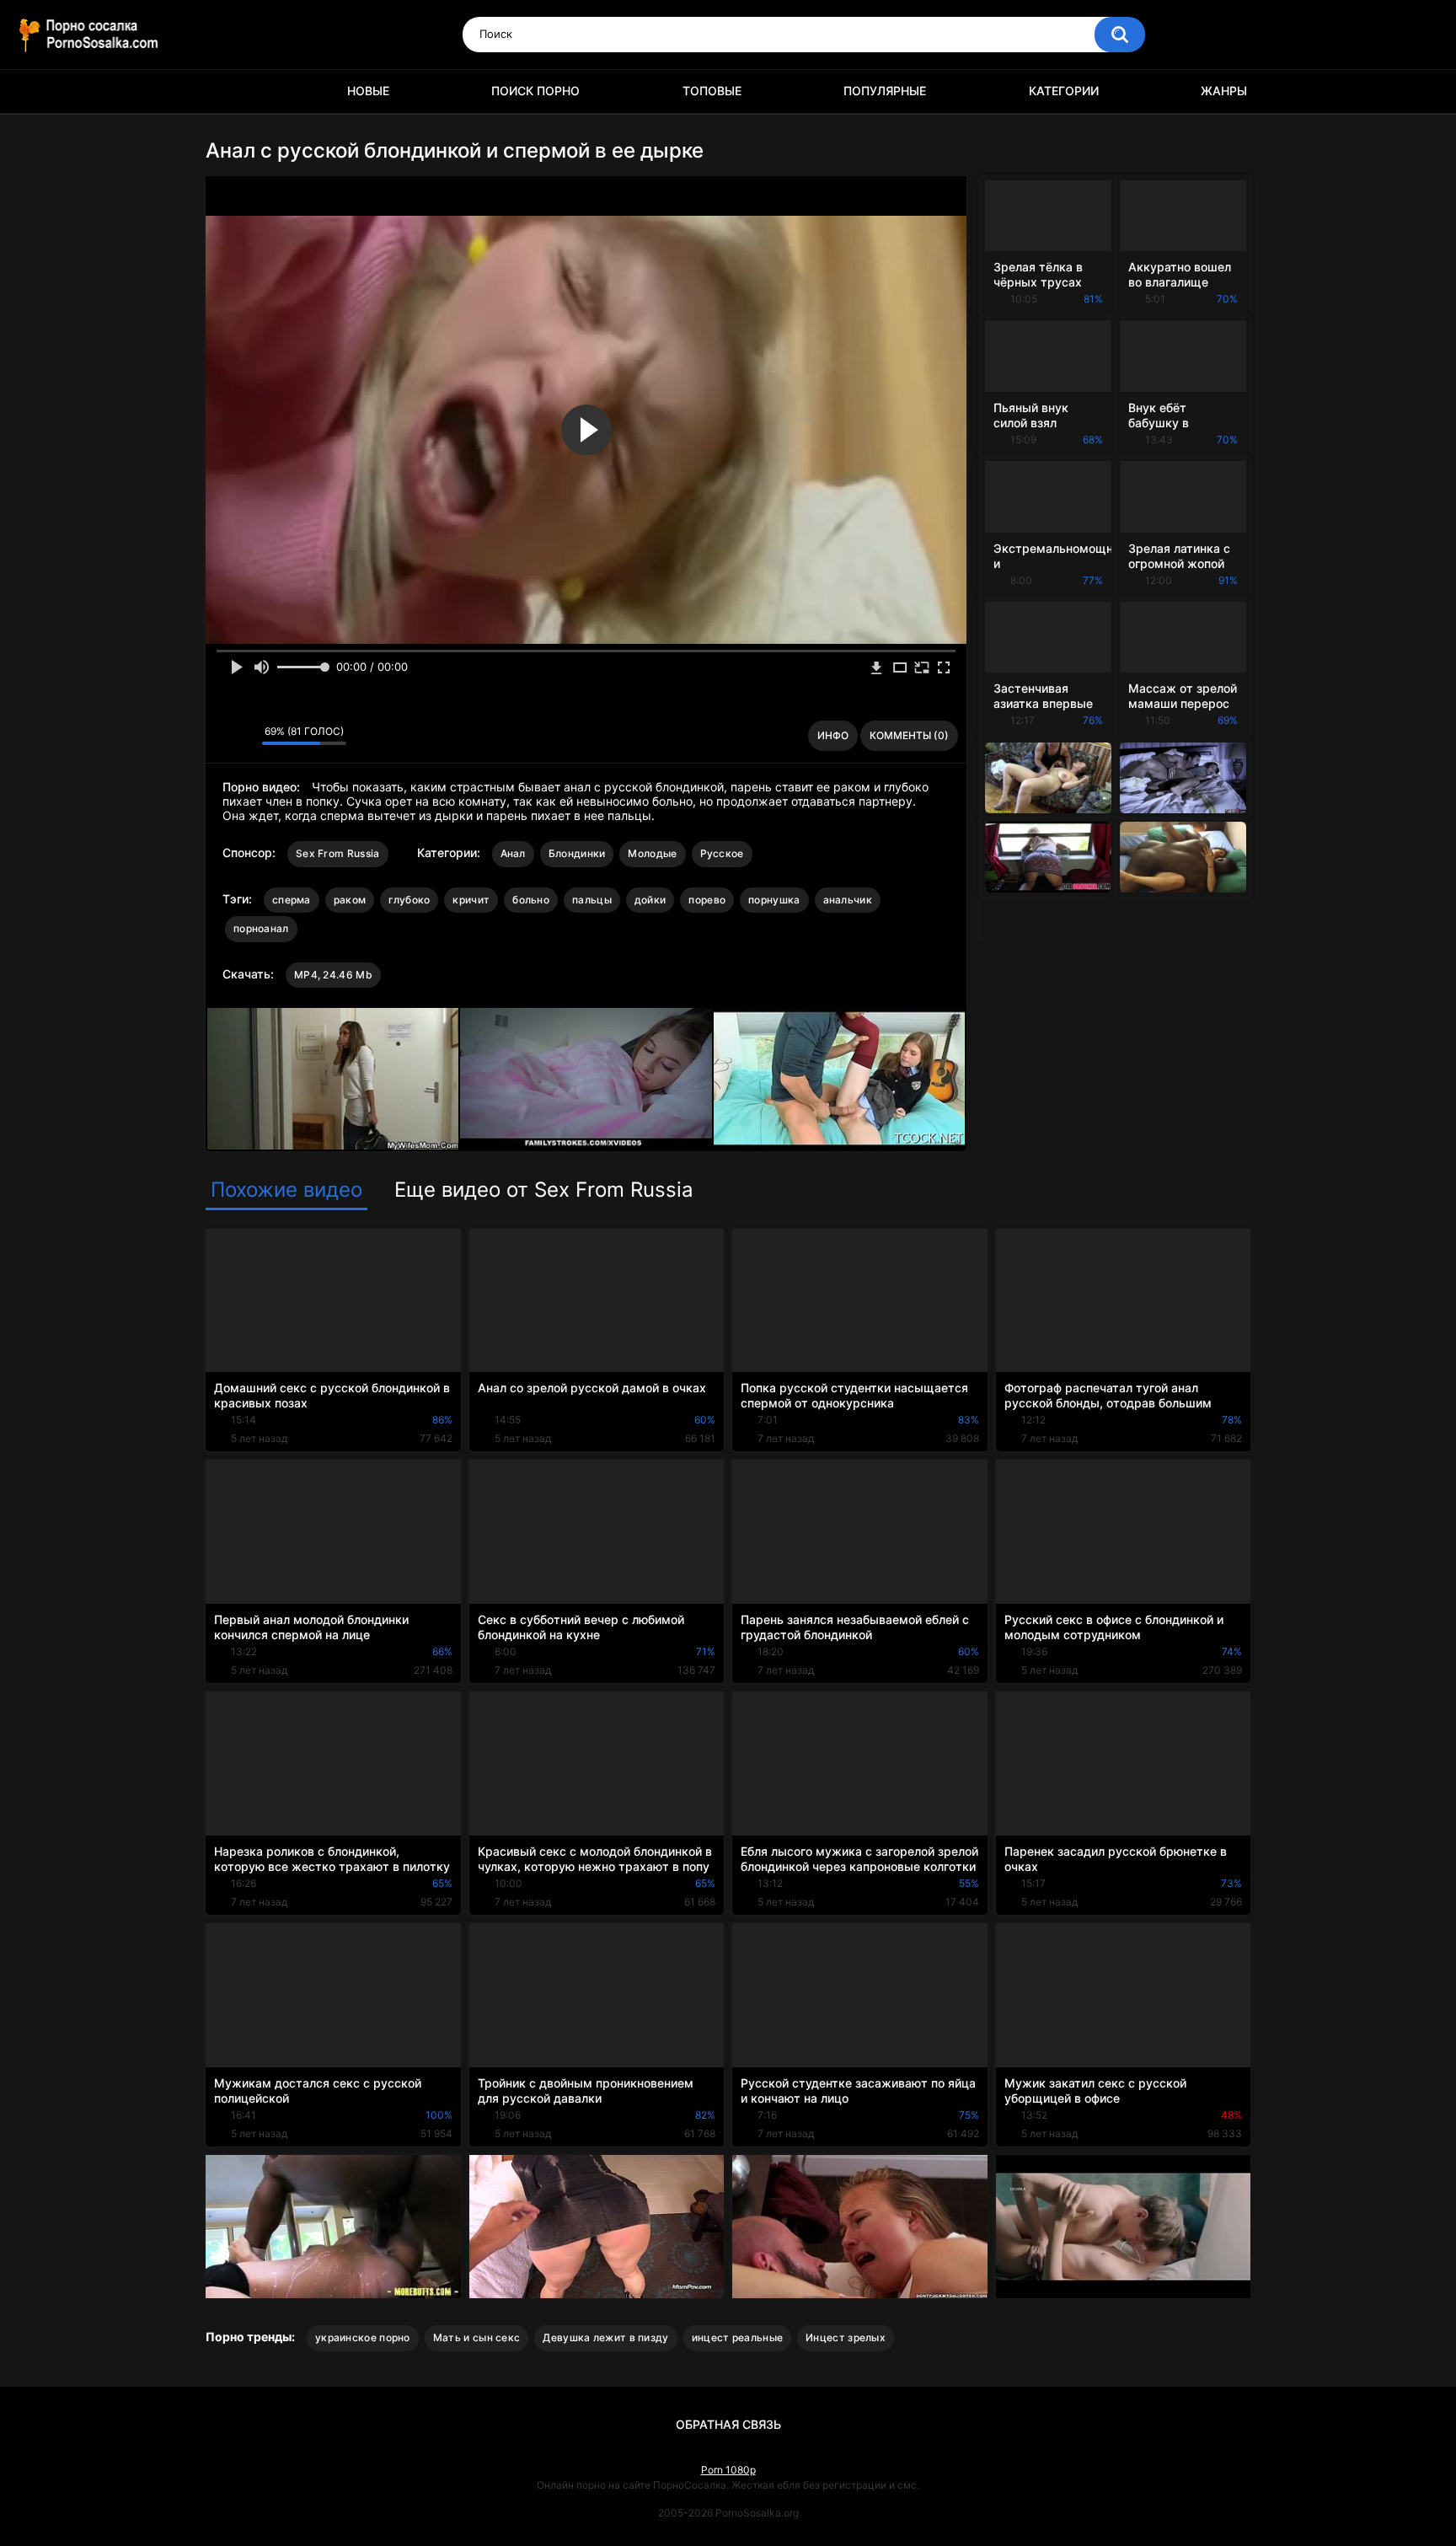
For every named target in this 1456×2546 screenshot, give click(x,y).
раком (350, 900)
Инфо (833, 735)
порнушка (774, 900)
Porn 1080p (728, 2470)
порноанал (261, 928)
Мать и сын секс (477, 2337)
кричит (471, 900)
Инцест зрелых (846, 2337)
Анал (513, 853)
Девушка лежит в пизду (605, 2337)
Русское (722, 853)
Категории (1064, 91)
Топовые (712, 91)
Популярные (885, 91)
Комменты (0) (909, 735)
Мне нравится (223, 736)
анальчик (848, 900)
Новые (368, 91)
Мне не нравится (245, 736)
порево (707, 900)
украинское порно (363, 2337)
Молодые (652, 853)
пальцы (592, 900)
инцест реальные (738, 2337)
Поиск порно (535, 91)
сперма (292, 900)
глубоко (409, 900)
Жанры (1224, 91)
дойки (650, 900)
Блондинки (577, 853)
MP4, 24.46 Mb (333, 975)
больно (531, 900)
